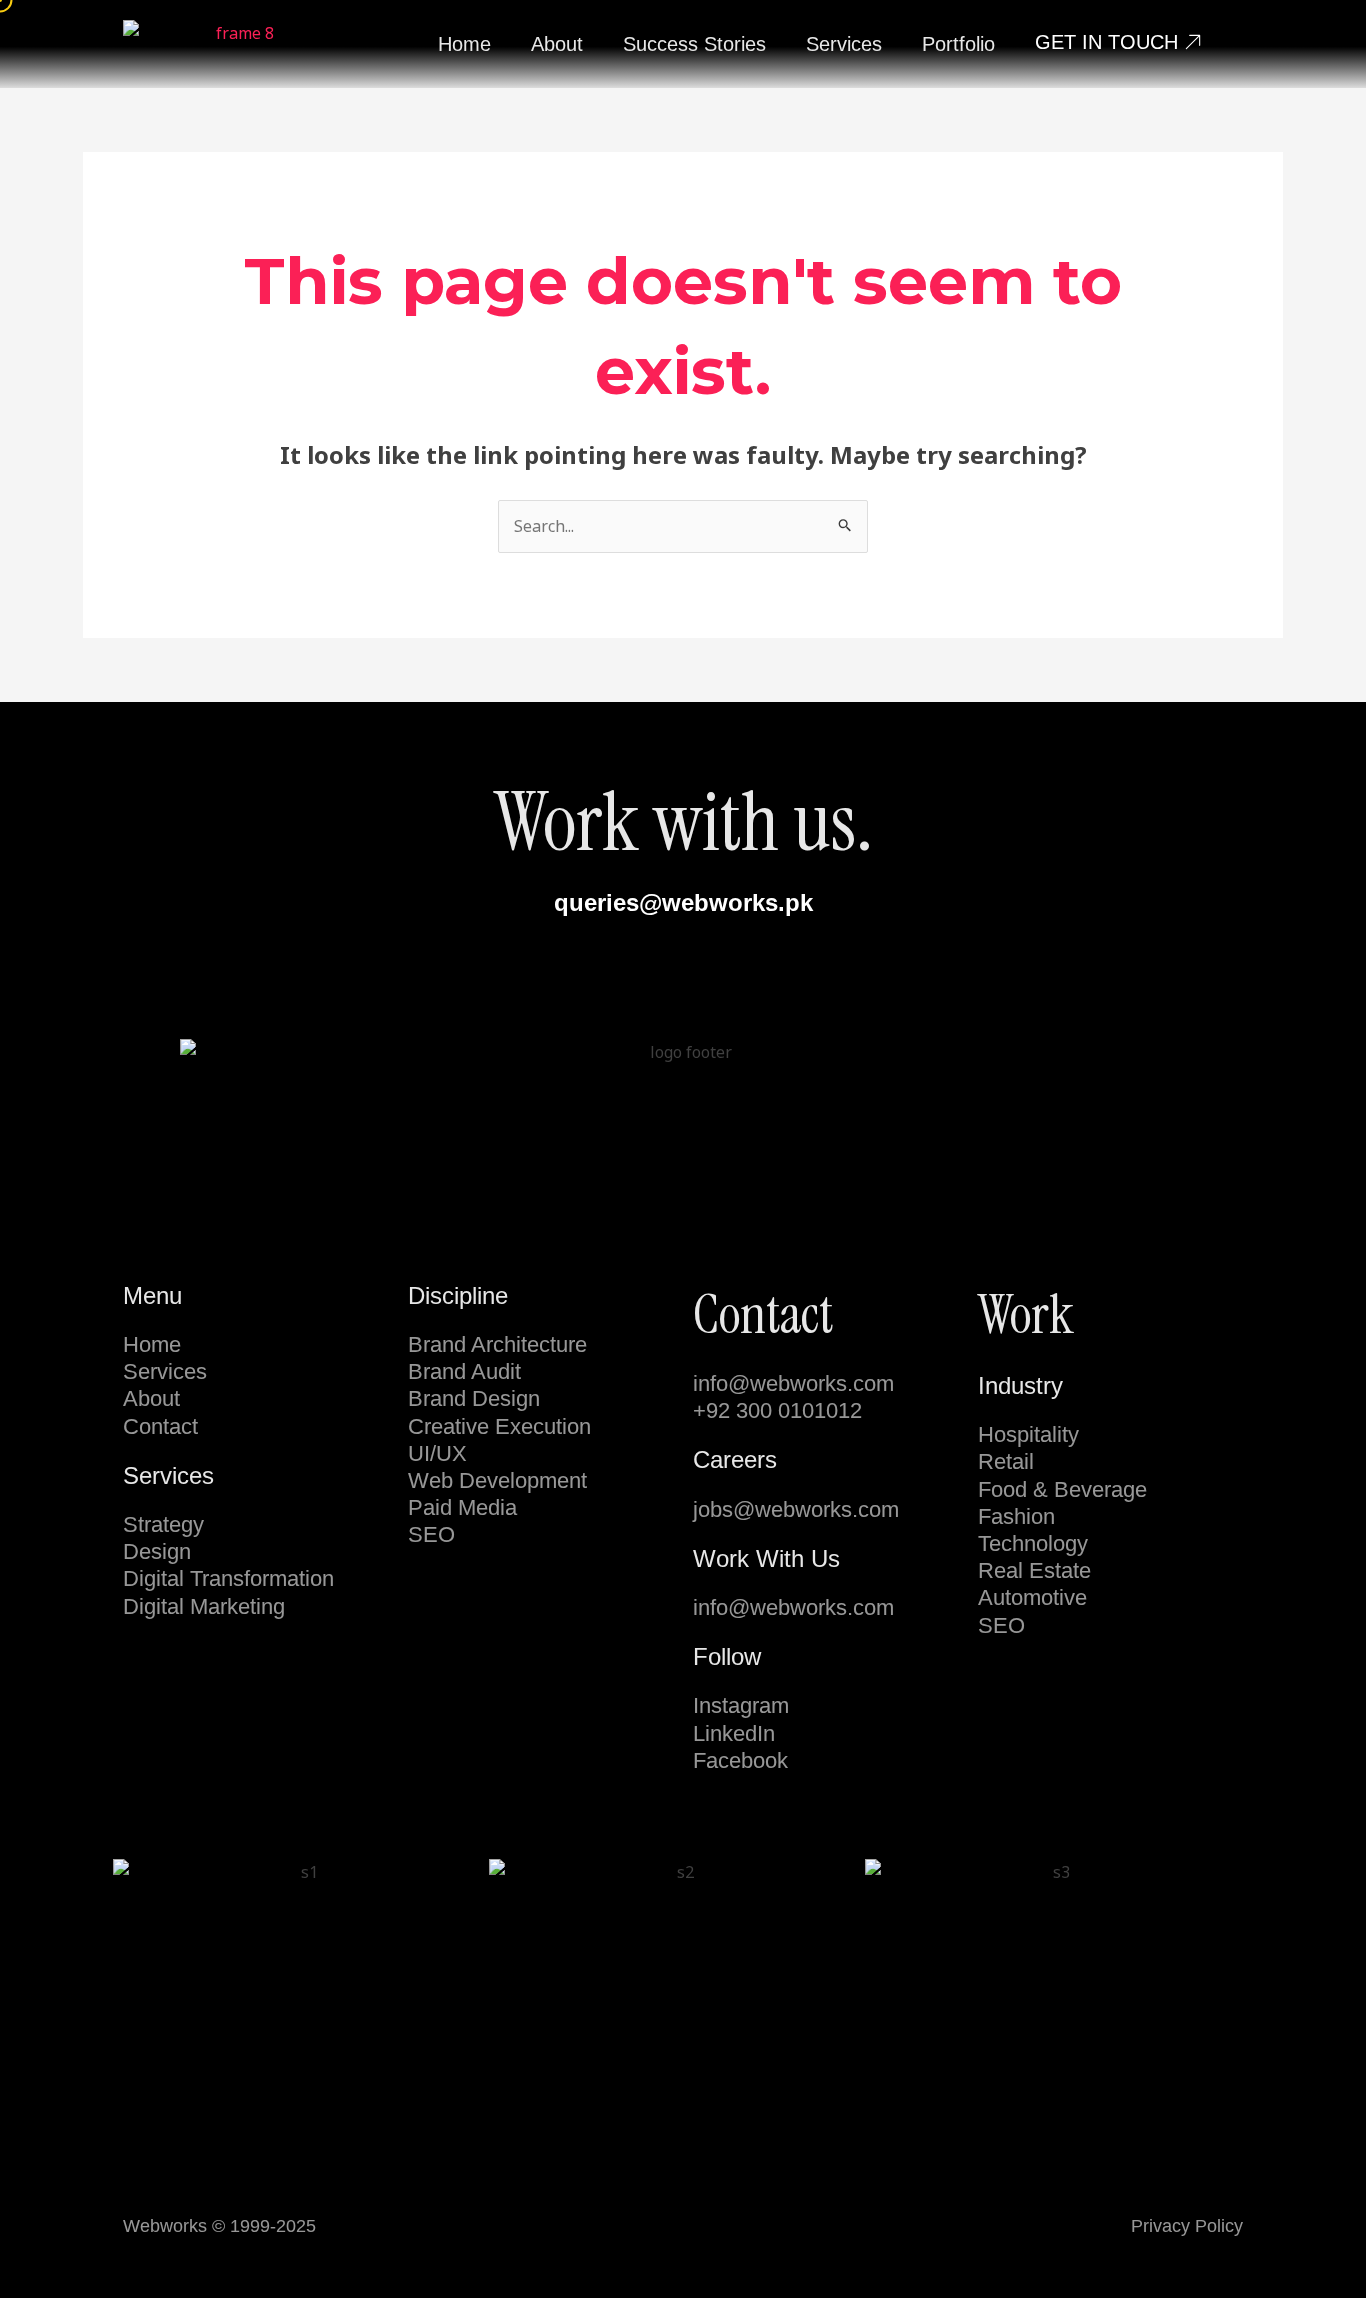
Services (844, 44)
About (557, 44)
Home (464, 44)
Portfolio (958, 44)
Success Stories (694, 44)
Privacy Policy (1187, 2226)
